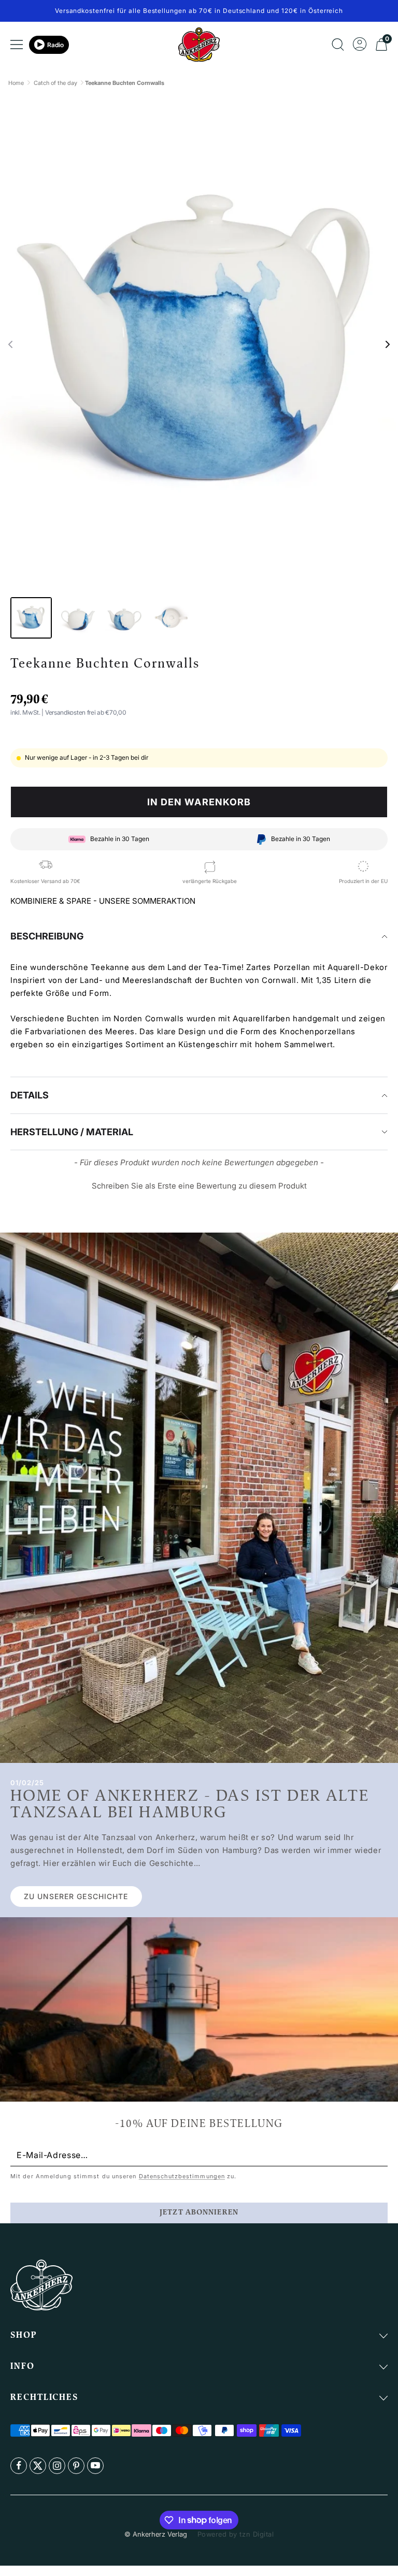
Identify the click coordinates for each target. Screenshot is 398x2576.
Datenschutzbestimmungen (182, 2176)
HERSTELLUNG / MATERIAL (72, 1132)
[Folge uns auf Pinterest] (76, 2466)
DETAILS (30, 1095)
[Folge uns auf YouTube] (95, 2466)
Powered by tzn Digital (236, 2534)
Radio (55, 45)
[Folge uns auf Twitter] (38, 2466)
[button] (10, 344)
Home (16, 83)
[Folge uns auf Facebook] (19, 2466)
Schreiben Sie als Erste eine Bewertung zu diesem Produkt (199, 1186)
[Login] (360, 45)
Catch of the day (55, 83)
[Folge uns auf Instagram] (57, 2466)
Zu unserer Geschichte (76, 1896)
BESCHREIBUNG (47, 936)
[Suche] (338, 45)
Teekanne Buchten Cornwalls (125, 83)
